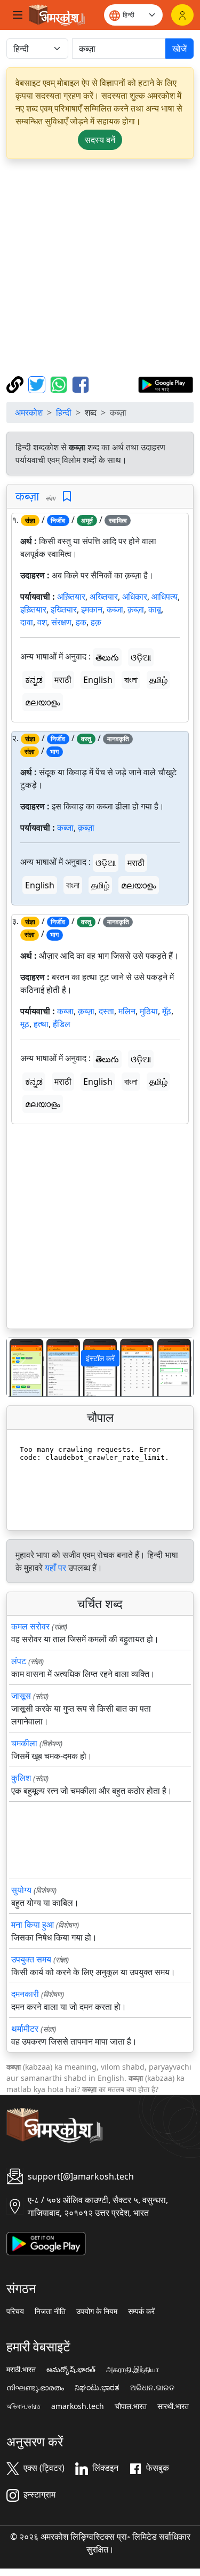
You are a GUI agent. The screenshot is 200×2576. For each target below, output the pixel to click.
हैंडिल (62, 1024)
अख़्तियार (71, 597)
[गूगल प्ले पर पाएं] (166, 384)
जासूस (21, 1696)
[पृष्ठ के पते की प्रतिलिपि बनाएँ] (16, 384)
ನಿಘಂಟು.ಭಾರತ (97, 2388)
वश (42, 622)
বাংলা (131, 680)
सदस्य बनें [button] (100, 140)
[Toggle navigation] (18, 15)
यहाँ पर (55, 1568)
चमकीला (24, 1743)
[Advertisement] (100, 268)
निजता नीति (50, 2311)
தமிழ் (158, 680)
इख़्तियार (33, 609)
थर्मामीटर (25, 2029)
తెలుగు (107, 657)
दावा (27, 622)
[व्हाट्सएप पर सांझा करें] (60, 384)
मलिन (127, 1011)
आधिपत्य (165, 597)
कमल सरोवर (30, 1626)
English (98, 680)
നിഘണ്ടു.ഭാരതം (35, 2388)
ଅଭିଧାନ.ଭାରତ (152, 2388)
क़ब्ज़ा (136, 609)
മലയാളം (43, 702)
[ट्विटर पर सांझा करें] (38, 384)
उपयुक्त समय (31, 1959)
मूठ (25, 1024)
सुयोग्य (21, 1890)
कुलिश (21, 1778)
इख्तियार (64, 609)
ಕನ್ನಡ (34, 680)
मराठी (63, 680)
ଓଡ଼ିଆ (141, 657)
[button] (21, 1367)
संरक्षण (61, 622)
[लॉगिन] (182, 15)
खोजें (179, 49)
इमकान (92, 609)
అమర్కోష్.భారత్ (71, 2370)
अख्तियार (104, 597)
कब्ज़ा (27, 496)
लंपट (19, 1661)
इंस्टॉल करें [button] (100, 1358)
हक (81, 622)
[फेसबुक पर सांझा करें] (81, 384)
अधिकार (135, 597)
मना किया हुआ (33, 1925)
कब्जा (115, 609)
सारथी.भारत (173, 2406)
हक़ (96, 622)
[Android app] (46, 2243)
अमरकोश (29, 412)
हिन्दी (64, 412)
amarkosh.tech (78, 2406)
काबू (155, 609)
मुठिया (149, 1011)
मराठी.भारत (21, 2370)
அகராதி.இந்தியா (133, 2370)
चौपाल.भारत (131, 2406)
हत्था (41, 1024)
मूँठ (167, 1011)
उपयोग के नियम (97, 2311)
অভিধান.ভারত (23, 2406)
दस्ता (106, 1011)
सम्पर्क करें (141, 2311)
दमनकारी (25, 1994)
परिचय (15, 2311)
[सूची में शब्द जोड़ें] (67, 496)
